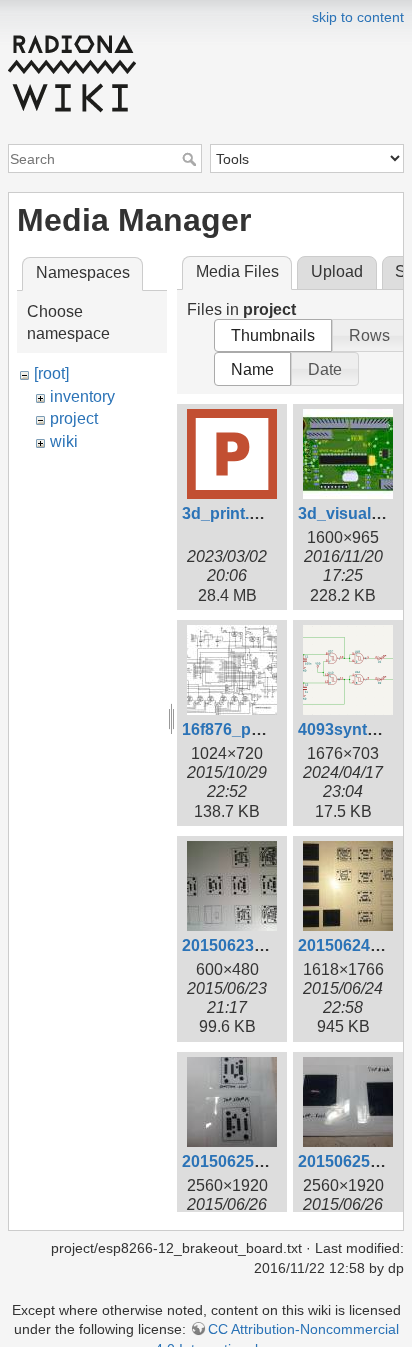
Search (191, 159)
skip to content (358, 17)
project (74, 418)
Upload (337, 271)
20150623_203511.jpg (263, 945)
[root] (51, 373)
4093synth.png (354, 729)
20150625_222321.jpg (263, 1161)
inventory (82, 396)
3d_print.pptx (232, 513)
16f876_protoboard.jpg (268, 729)
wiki (64, 441)
